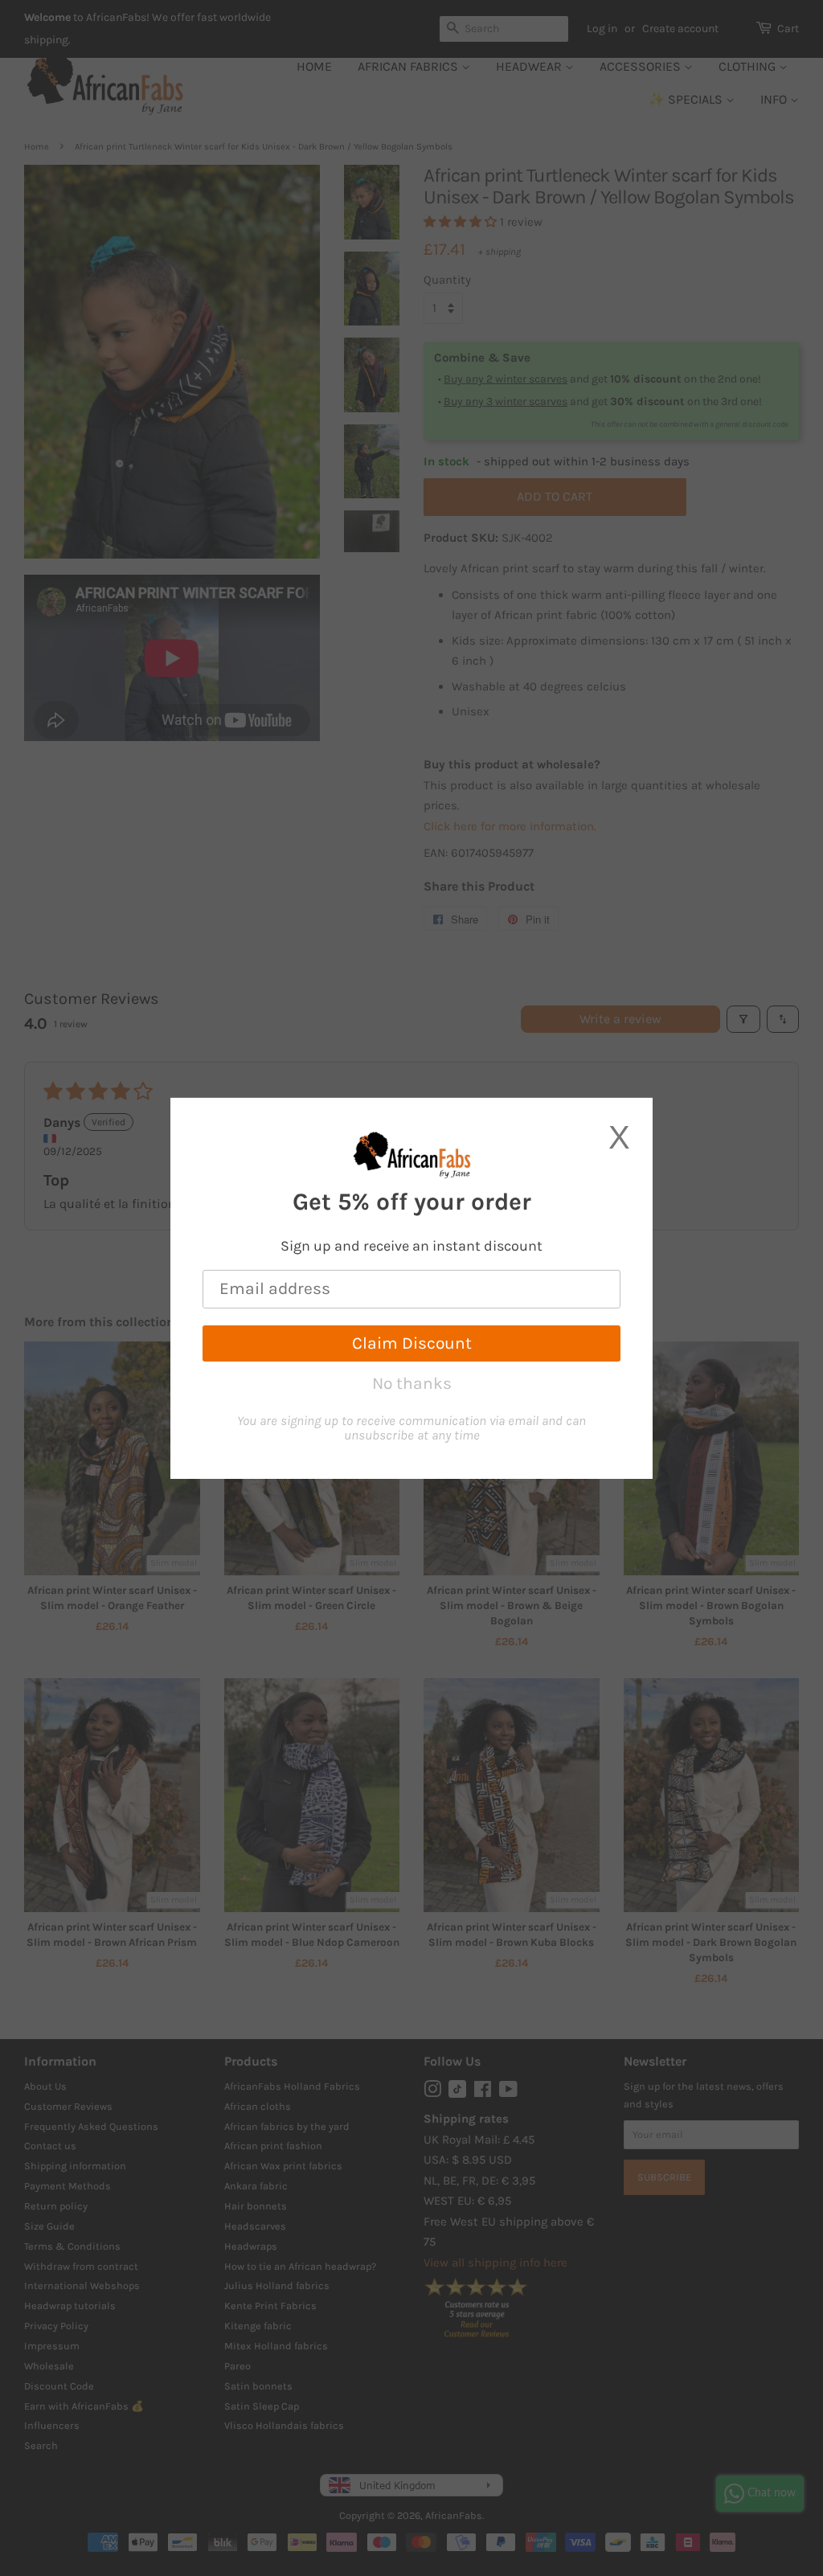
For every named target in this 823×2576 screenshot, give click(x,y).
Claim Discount (412, 1343)
